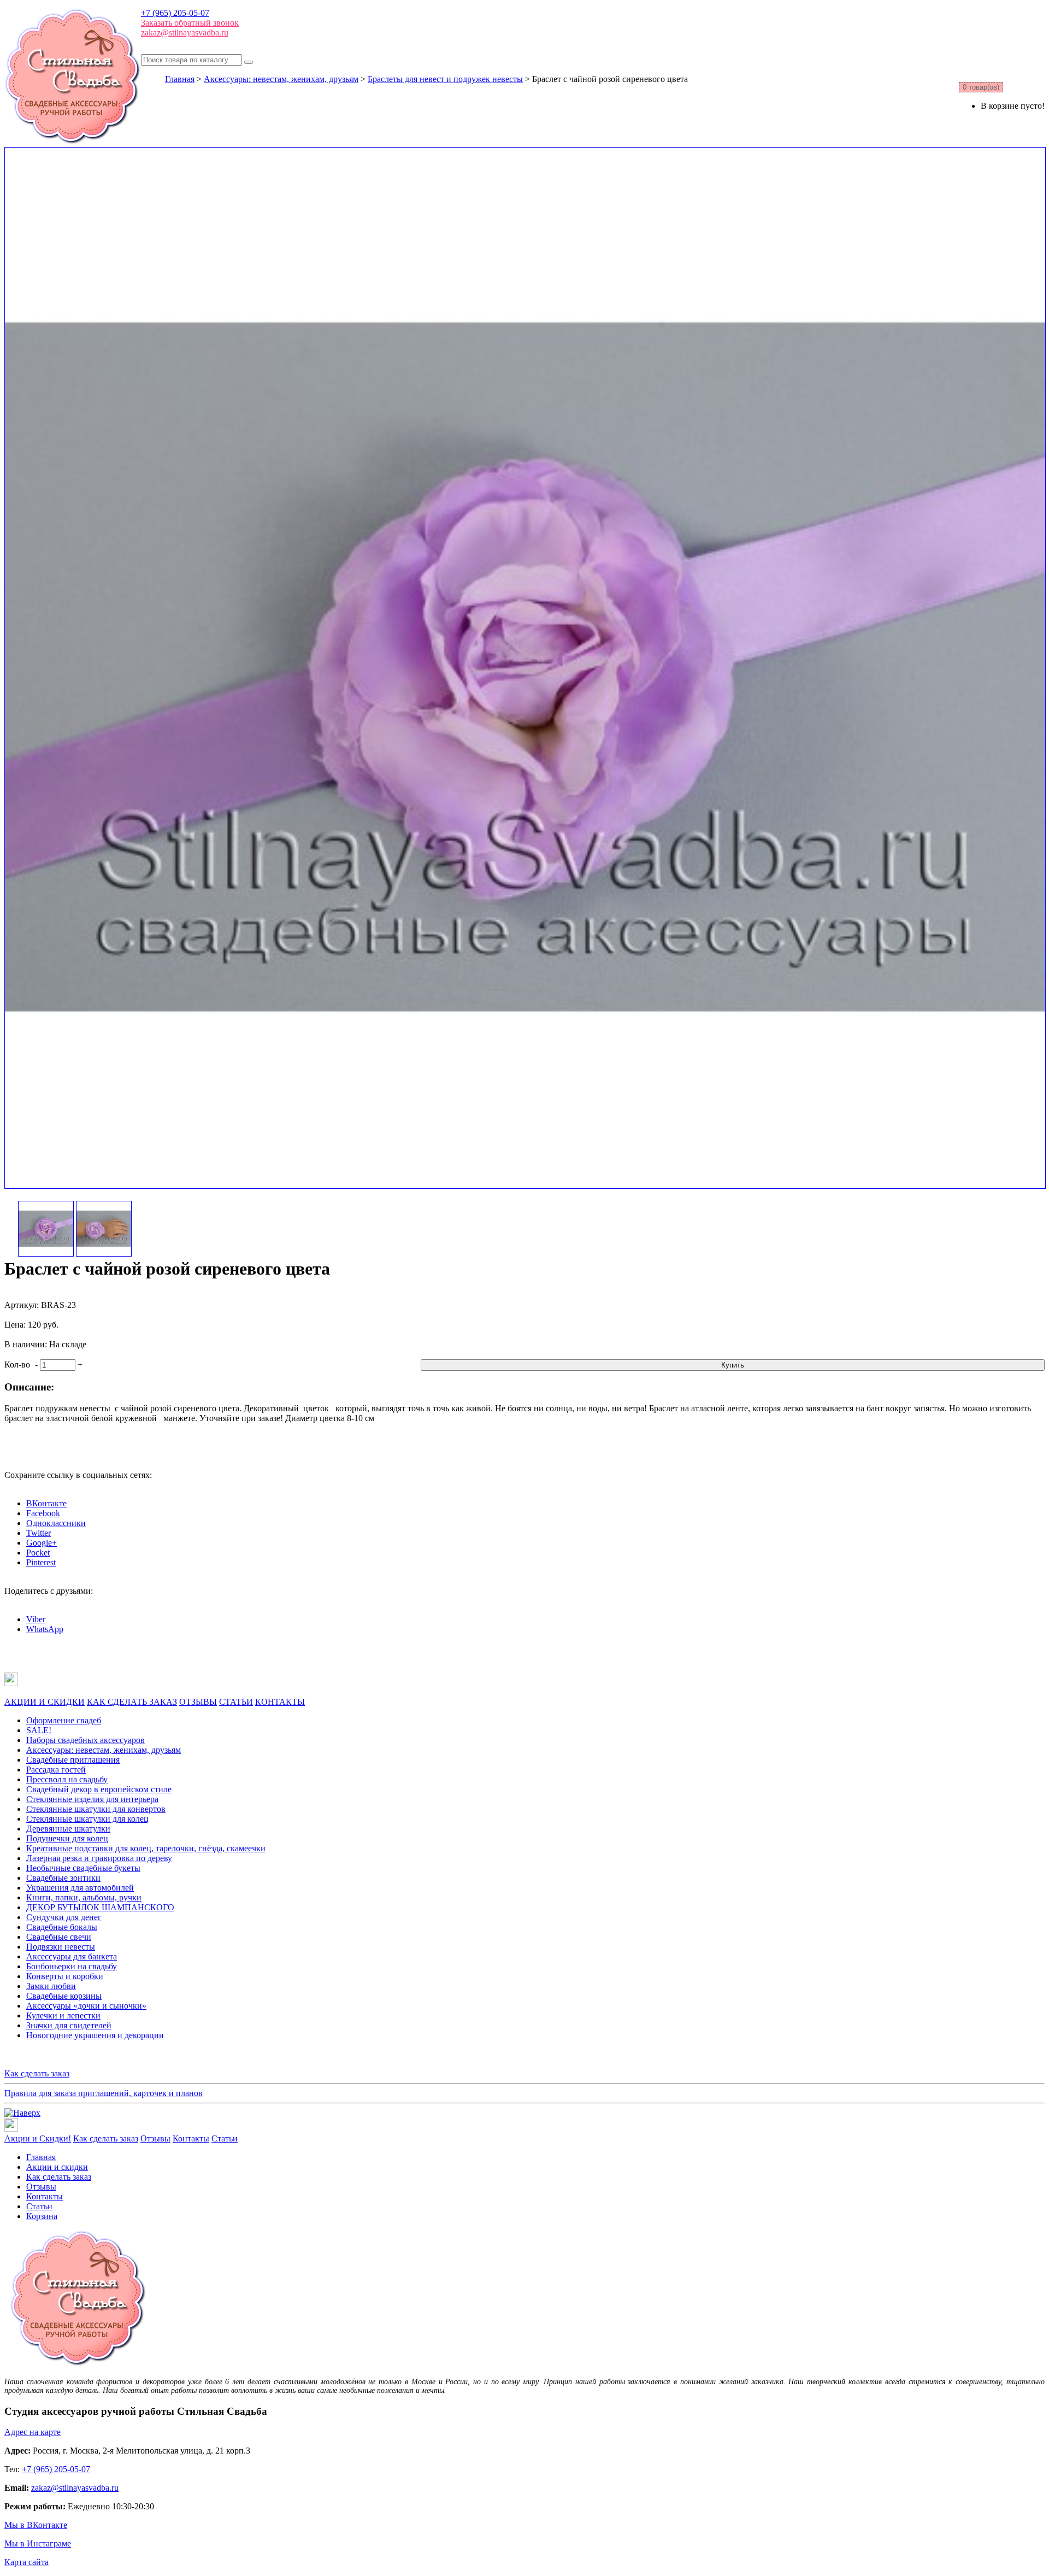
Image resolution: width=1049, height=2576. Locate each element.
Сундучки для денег (64, 1917)
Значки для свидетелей (69, 2025)
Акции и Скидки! (38, 2138)
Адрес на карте (33, 2432)
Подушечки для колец (67, 1838)
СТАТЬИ (236, 1702)
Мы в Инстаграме (38, 2543)
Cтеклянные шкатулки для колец (87, 1819)
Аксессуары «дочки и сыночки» (86, 2006)
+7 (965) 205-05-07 (175, 13)
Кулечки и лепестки (63, 2015)
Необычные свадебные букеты (83, 1868)
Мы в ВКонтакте (36, 2525)
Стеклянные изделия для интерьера (92, 1799)
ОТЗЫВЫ (198, 1702)
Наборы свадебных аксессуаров (86, 1740)
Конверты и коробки (65, 1976)
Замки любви (51, 1986)
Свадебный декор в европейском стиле (99, 1789)
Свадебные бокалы (62, 1927)
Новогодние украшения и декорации (95, 2035)
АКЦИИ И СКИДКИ (45, 1702)
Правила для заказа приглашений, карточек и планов (104, 2093)
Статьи (225, 2138)
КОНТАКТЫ (280, 1702)
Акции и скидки (57, 2167)
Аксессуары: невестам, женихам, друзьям (281, 79)
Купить (733, 1365)
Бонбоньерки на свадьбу (72, 1966)
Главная (180, 79)
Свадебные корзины (64, 1996)
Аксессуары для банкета (72, 1956)
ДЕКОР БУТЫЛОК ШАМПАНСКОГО (100, 1907)
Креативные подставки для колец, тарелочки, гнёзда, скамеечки (146, 1848)
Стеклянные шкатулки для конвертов (96, 1809)
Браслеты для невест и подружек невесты (445, 79)
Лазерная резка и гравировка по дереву (99, 1858)
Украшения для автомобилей (80, 1888)
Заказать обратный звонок (190, 23)
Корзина (42, 2216)
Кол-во (17, 1365)
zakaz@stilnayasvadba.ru (185, 33)
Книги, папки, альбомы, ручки (84, 1897)
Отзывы (155, 2138)
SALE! (39, 1730)
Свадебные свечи (59, 1937)
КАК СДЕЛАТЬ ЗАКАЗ (132, 1702)
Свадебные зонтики (63, 1878)
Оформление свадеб (64, 1720)
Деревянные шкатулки (68, 1829)
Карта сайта (26, 2562)
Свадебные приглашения (73, 1760)
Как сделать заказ (37, 2073)
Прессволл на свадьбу (67, 1779)
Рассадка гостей (56, 1770)
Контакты (191, 2138)
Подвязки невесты (61, 1947)
